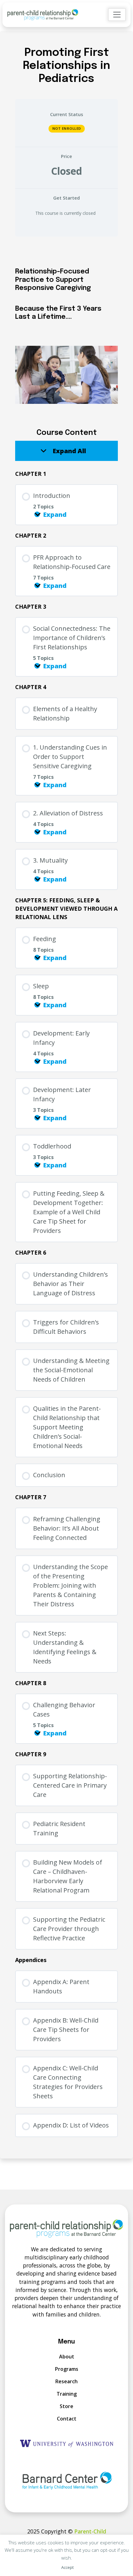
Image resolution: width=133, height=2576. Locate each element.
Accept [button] (67, 2567)
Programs (67, 2369)
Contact (67, 2419)
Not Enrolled (67, 128)
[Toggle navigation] (117, 15)
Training (67, 2394)
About (67, 2357)
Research (66, 2381)
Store (66, 2406)
